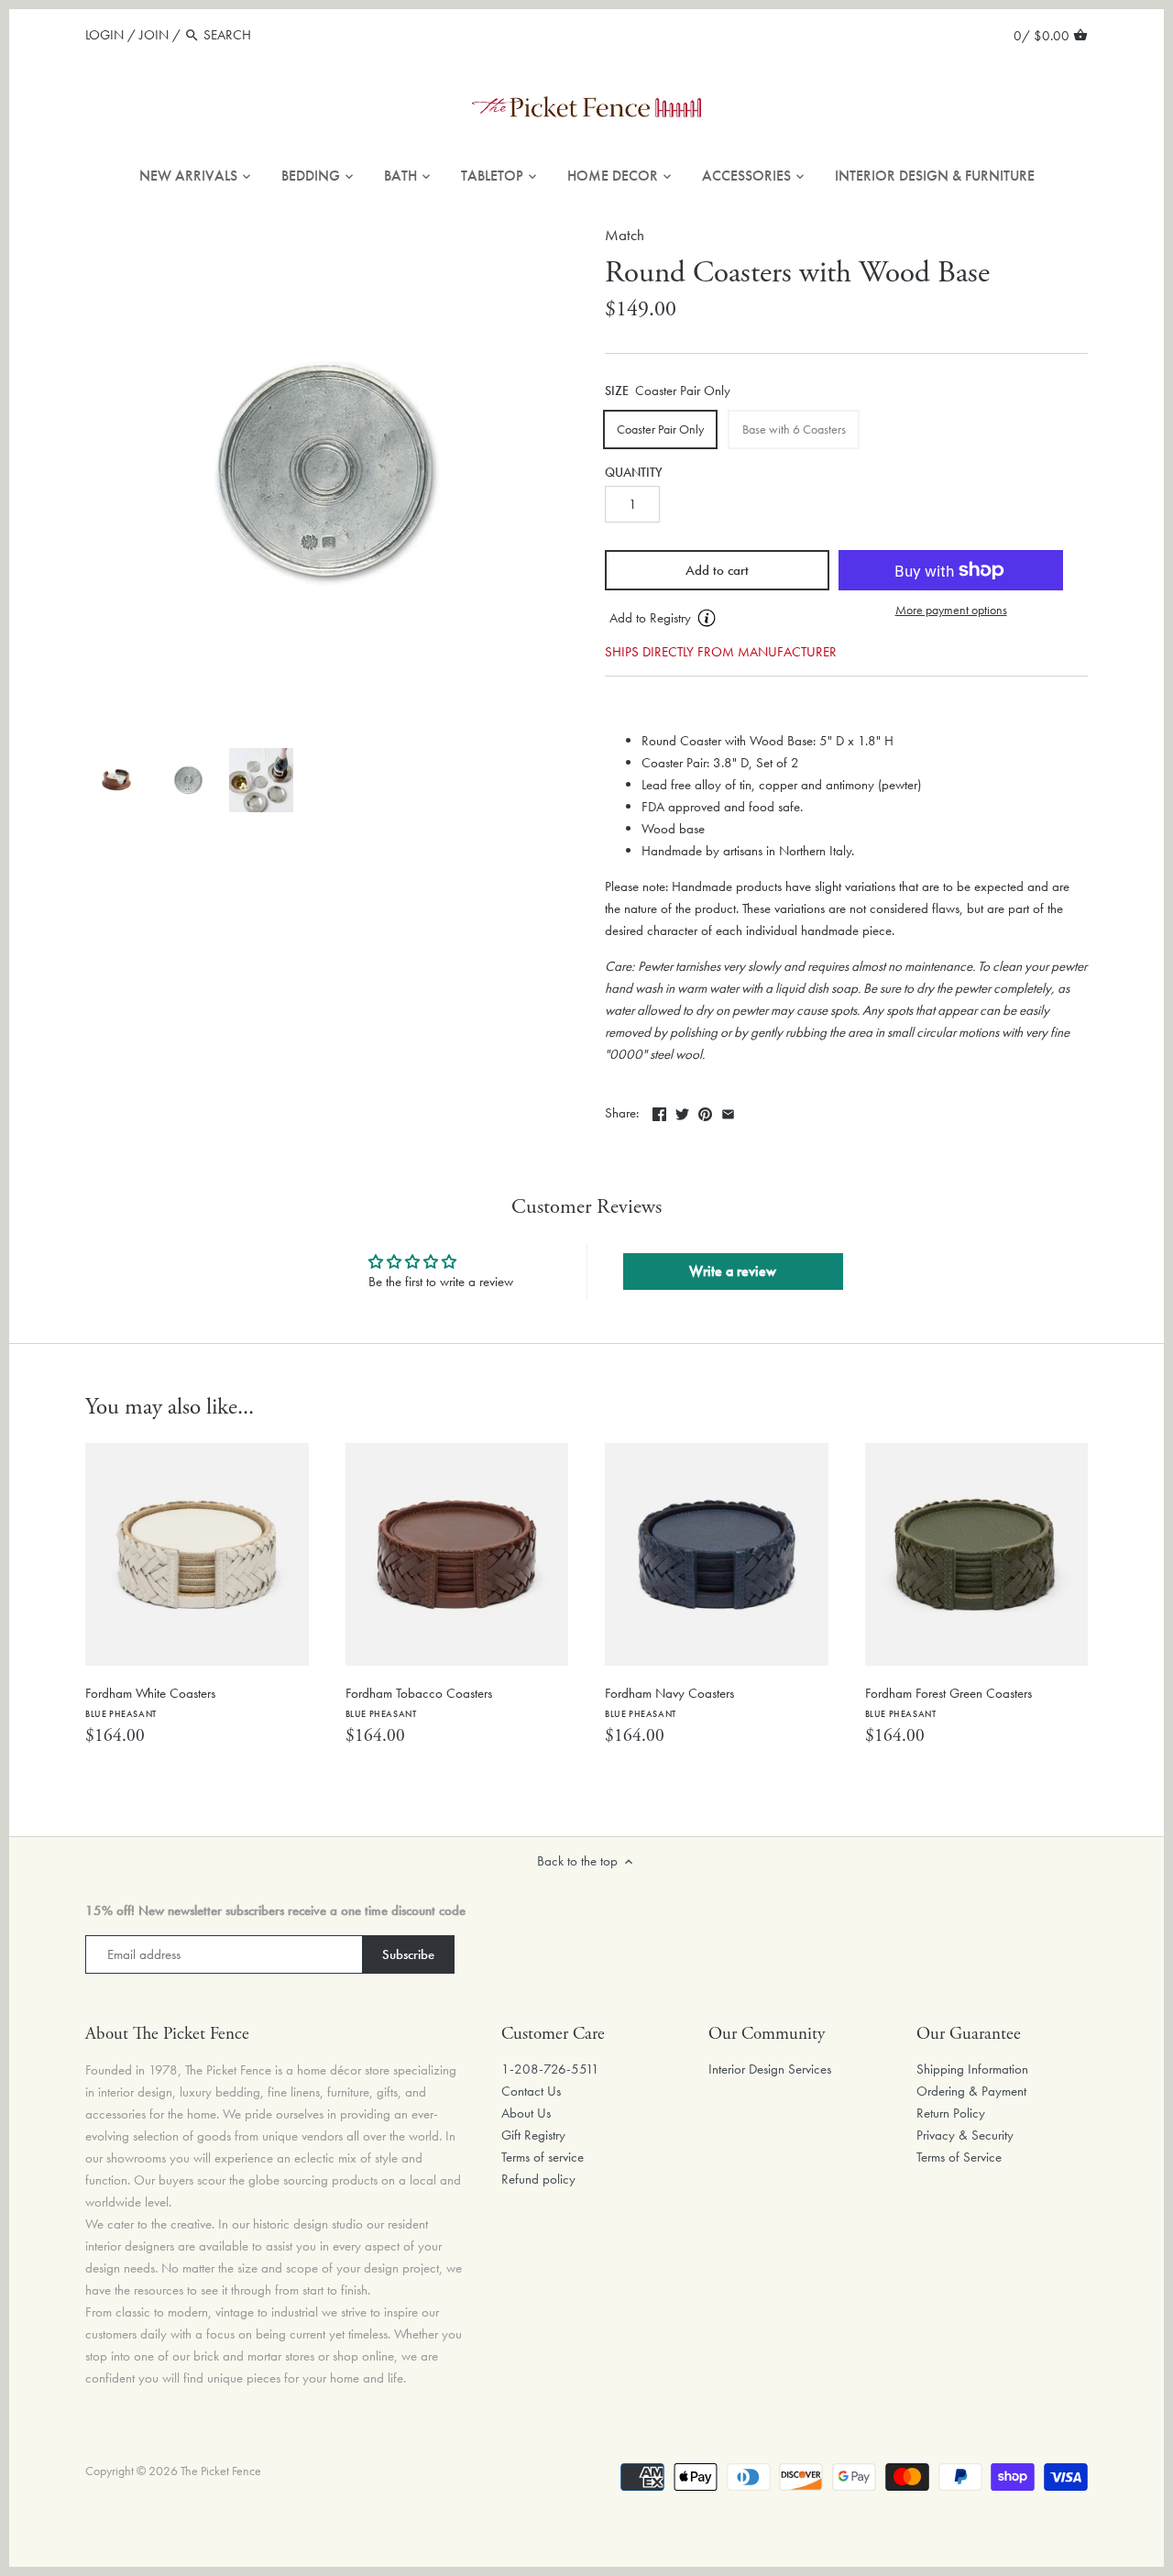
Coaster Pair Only (660, 429)
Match (625, 235)
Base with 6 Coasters (794, 429)
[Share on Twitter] (682, 1111)
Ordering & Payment (971, 2091)
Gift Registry (533, 2135)
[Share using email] (728, 1111)
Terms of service (543, 2157)
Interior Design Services (770, 2069)
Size (617, 391)
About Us (526, 2113)
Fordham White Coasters (150, 1702)
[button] (717, 619)
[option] (116, 780)
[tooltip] (707, 618)
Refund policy (538, 2179)
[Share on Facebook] (659, 1111)
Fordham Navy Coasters (669, 1702)
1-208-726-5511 (550, 2069)
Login (104, 35)
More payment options (951, 610)
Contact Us (531, 2091)
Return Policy (951, 2113)
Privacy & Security (965, 2135)
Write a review (733, 1271)
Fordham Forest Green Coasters (948, 1702)
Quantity (634, 473)
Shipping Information (972, 2069)
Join (154, 35)
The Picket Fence (221, 2471)
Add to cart (717, 570)
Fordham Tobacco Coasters (419, 1702)
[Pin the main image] (705, 1111)
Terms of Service (959, 2157)
